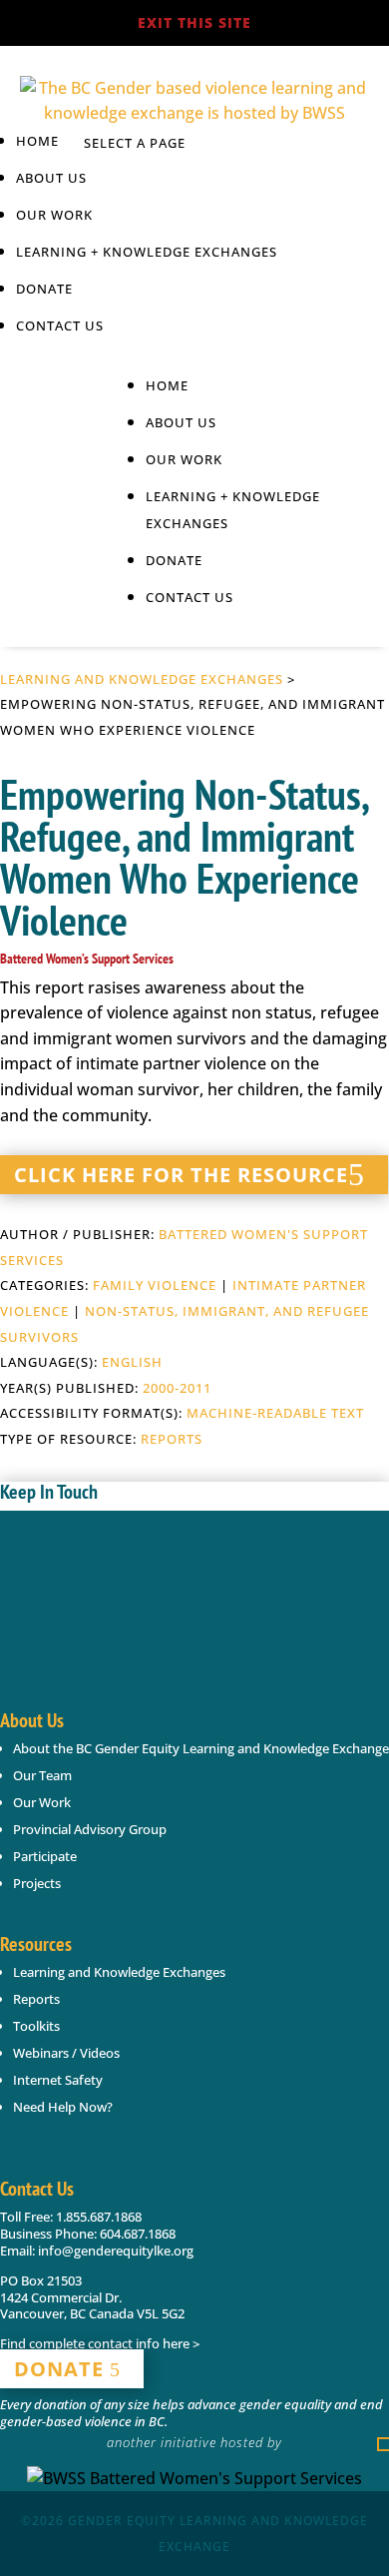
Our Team (42, 1775)
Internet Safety (58, 2080)
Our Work (42, 1802)
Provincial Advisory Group (90, 1829)
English (132, 1362)
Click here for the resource (181, 1175)
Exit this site (194, 22)
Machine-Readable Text (275, 1413)
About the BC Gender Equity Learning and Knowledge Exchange (201, 1748)
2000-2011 (177, 1388)
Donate (44, 289)
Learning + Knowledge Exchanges (147, 252)
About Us (51, 178)
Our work (54, 215)
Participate (45, 1856)
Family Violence (155, 1285)
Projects (37, 1883)
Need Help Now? (63, 2107)
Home (37, 141)
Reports (172, 1439)
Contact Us (60, 325)
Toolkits (36, 2026)
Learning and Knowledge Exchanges (142, 679)
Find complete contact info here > (100, 2343)
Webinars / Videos (66, 2053)
